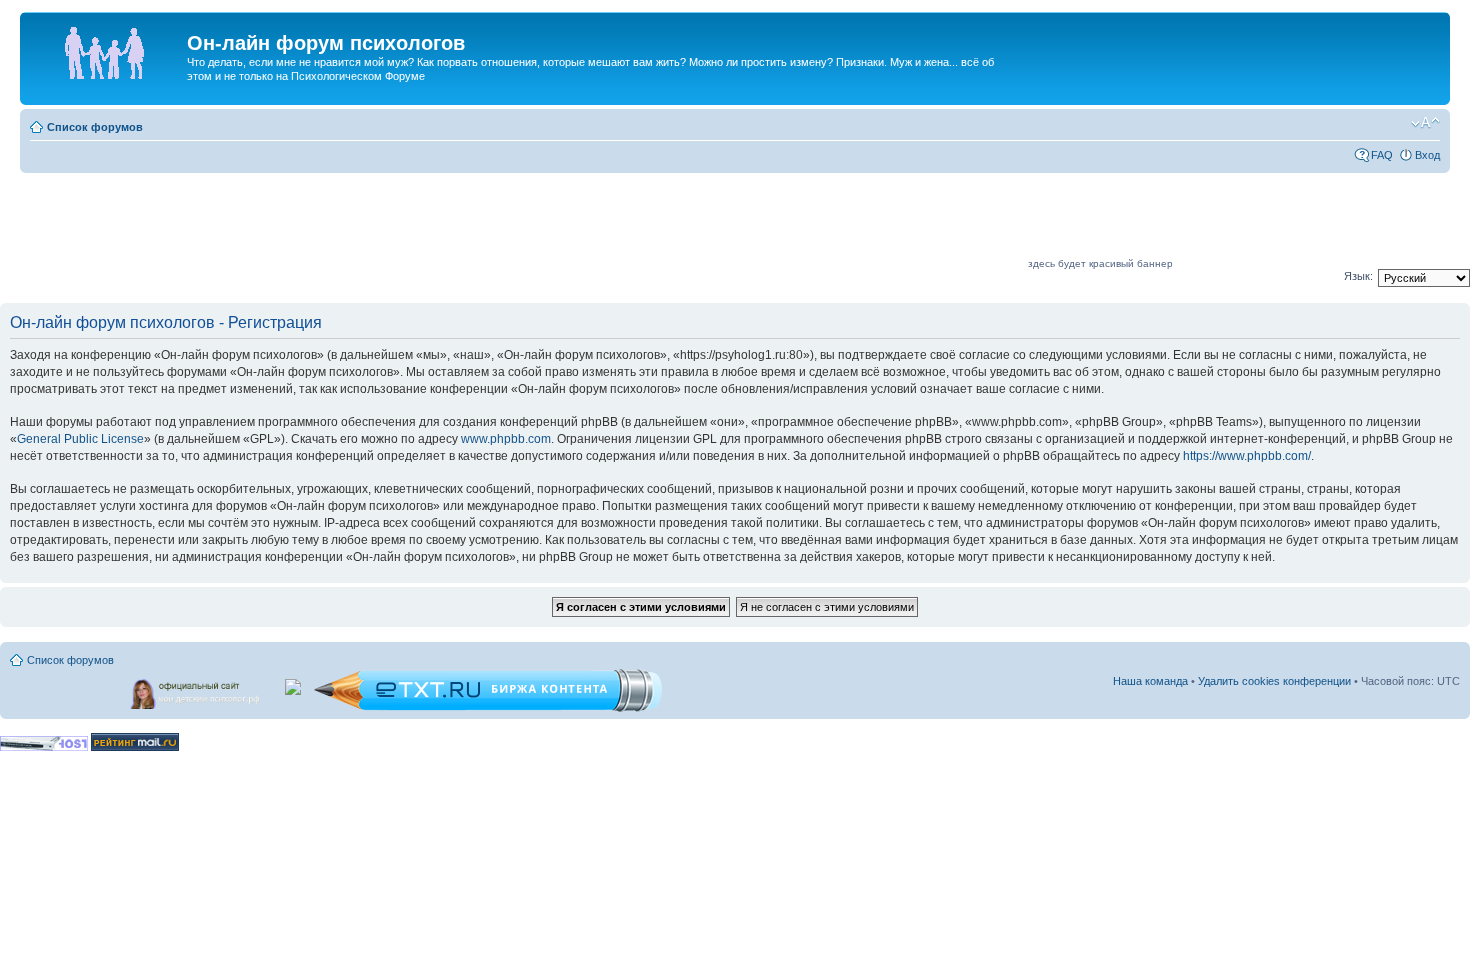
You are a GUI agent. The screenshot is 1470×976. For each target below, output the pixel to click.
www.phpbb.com (506, 439)
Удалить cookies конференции (1274, 681)
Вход (1427, 155)
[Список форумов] (106, 49)
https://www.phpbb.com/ (1247, 456)
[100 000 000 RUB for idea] (294, 683)
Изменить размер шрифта (1425, 123)
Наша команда (1150, 681)
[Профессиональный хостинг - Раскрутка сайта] (44, 747)
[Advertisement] (661, 222)
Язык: (1358, 276)
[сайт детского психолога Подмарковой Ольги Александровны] (197, 690)
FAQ (1382, 155)
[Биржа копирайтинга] (488, 708)
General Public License (80, 439)
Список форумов (95, 127)
